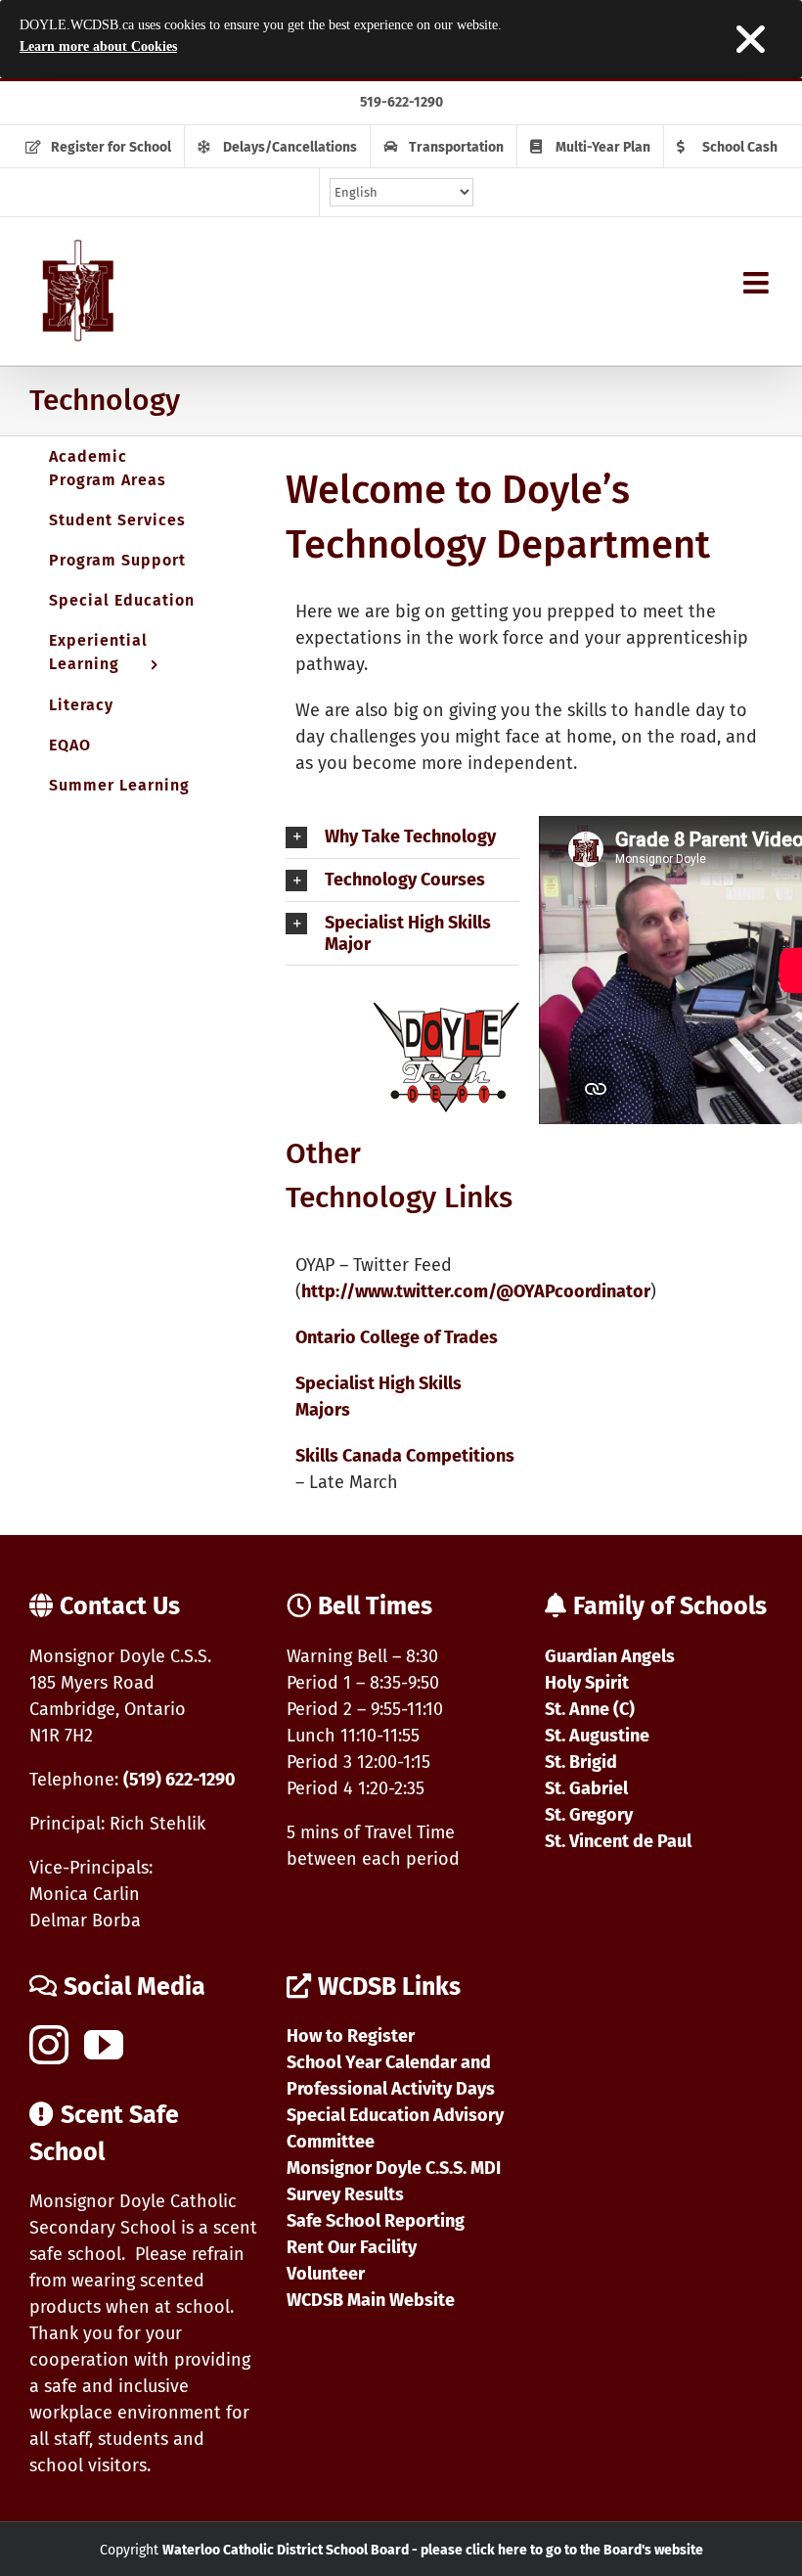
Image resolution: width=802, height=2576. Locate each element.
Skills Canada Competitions (405, 1456)
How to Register (351, 2036)
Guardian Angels (610, 1656)
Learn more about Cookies (98, 46)
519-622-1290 (401, 102)
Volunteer (326, 2274)
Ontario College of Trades (397, 1337)
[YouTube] (104, 2045)
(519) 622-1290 (179, 1780)
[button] (402, 837)
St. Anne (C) (590, 1709)
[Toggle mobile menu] (758, 283)
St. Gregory (589, 1815)
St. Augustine (597, 1736)
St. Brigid (581, 1762)
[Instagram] (49, 2045)
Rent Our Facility (352, 2247)
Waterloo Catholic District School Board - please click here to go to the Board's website (433, 2550)
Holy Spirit (587, 1683)
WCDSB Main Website (371, 2300)
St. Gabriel (586, 1788)
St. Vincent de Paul (618, 1841)
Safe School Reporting (376, 2221)
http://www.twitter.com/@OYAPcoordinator (476, 1291)
